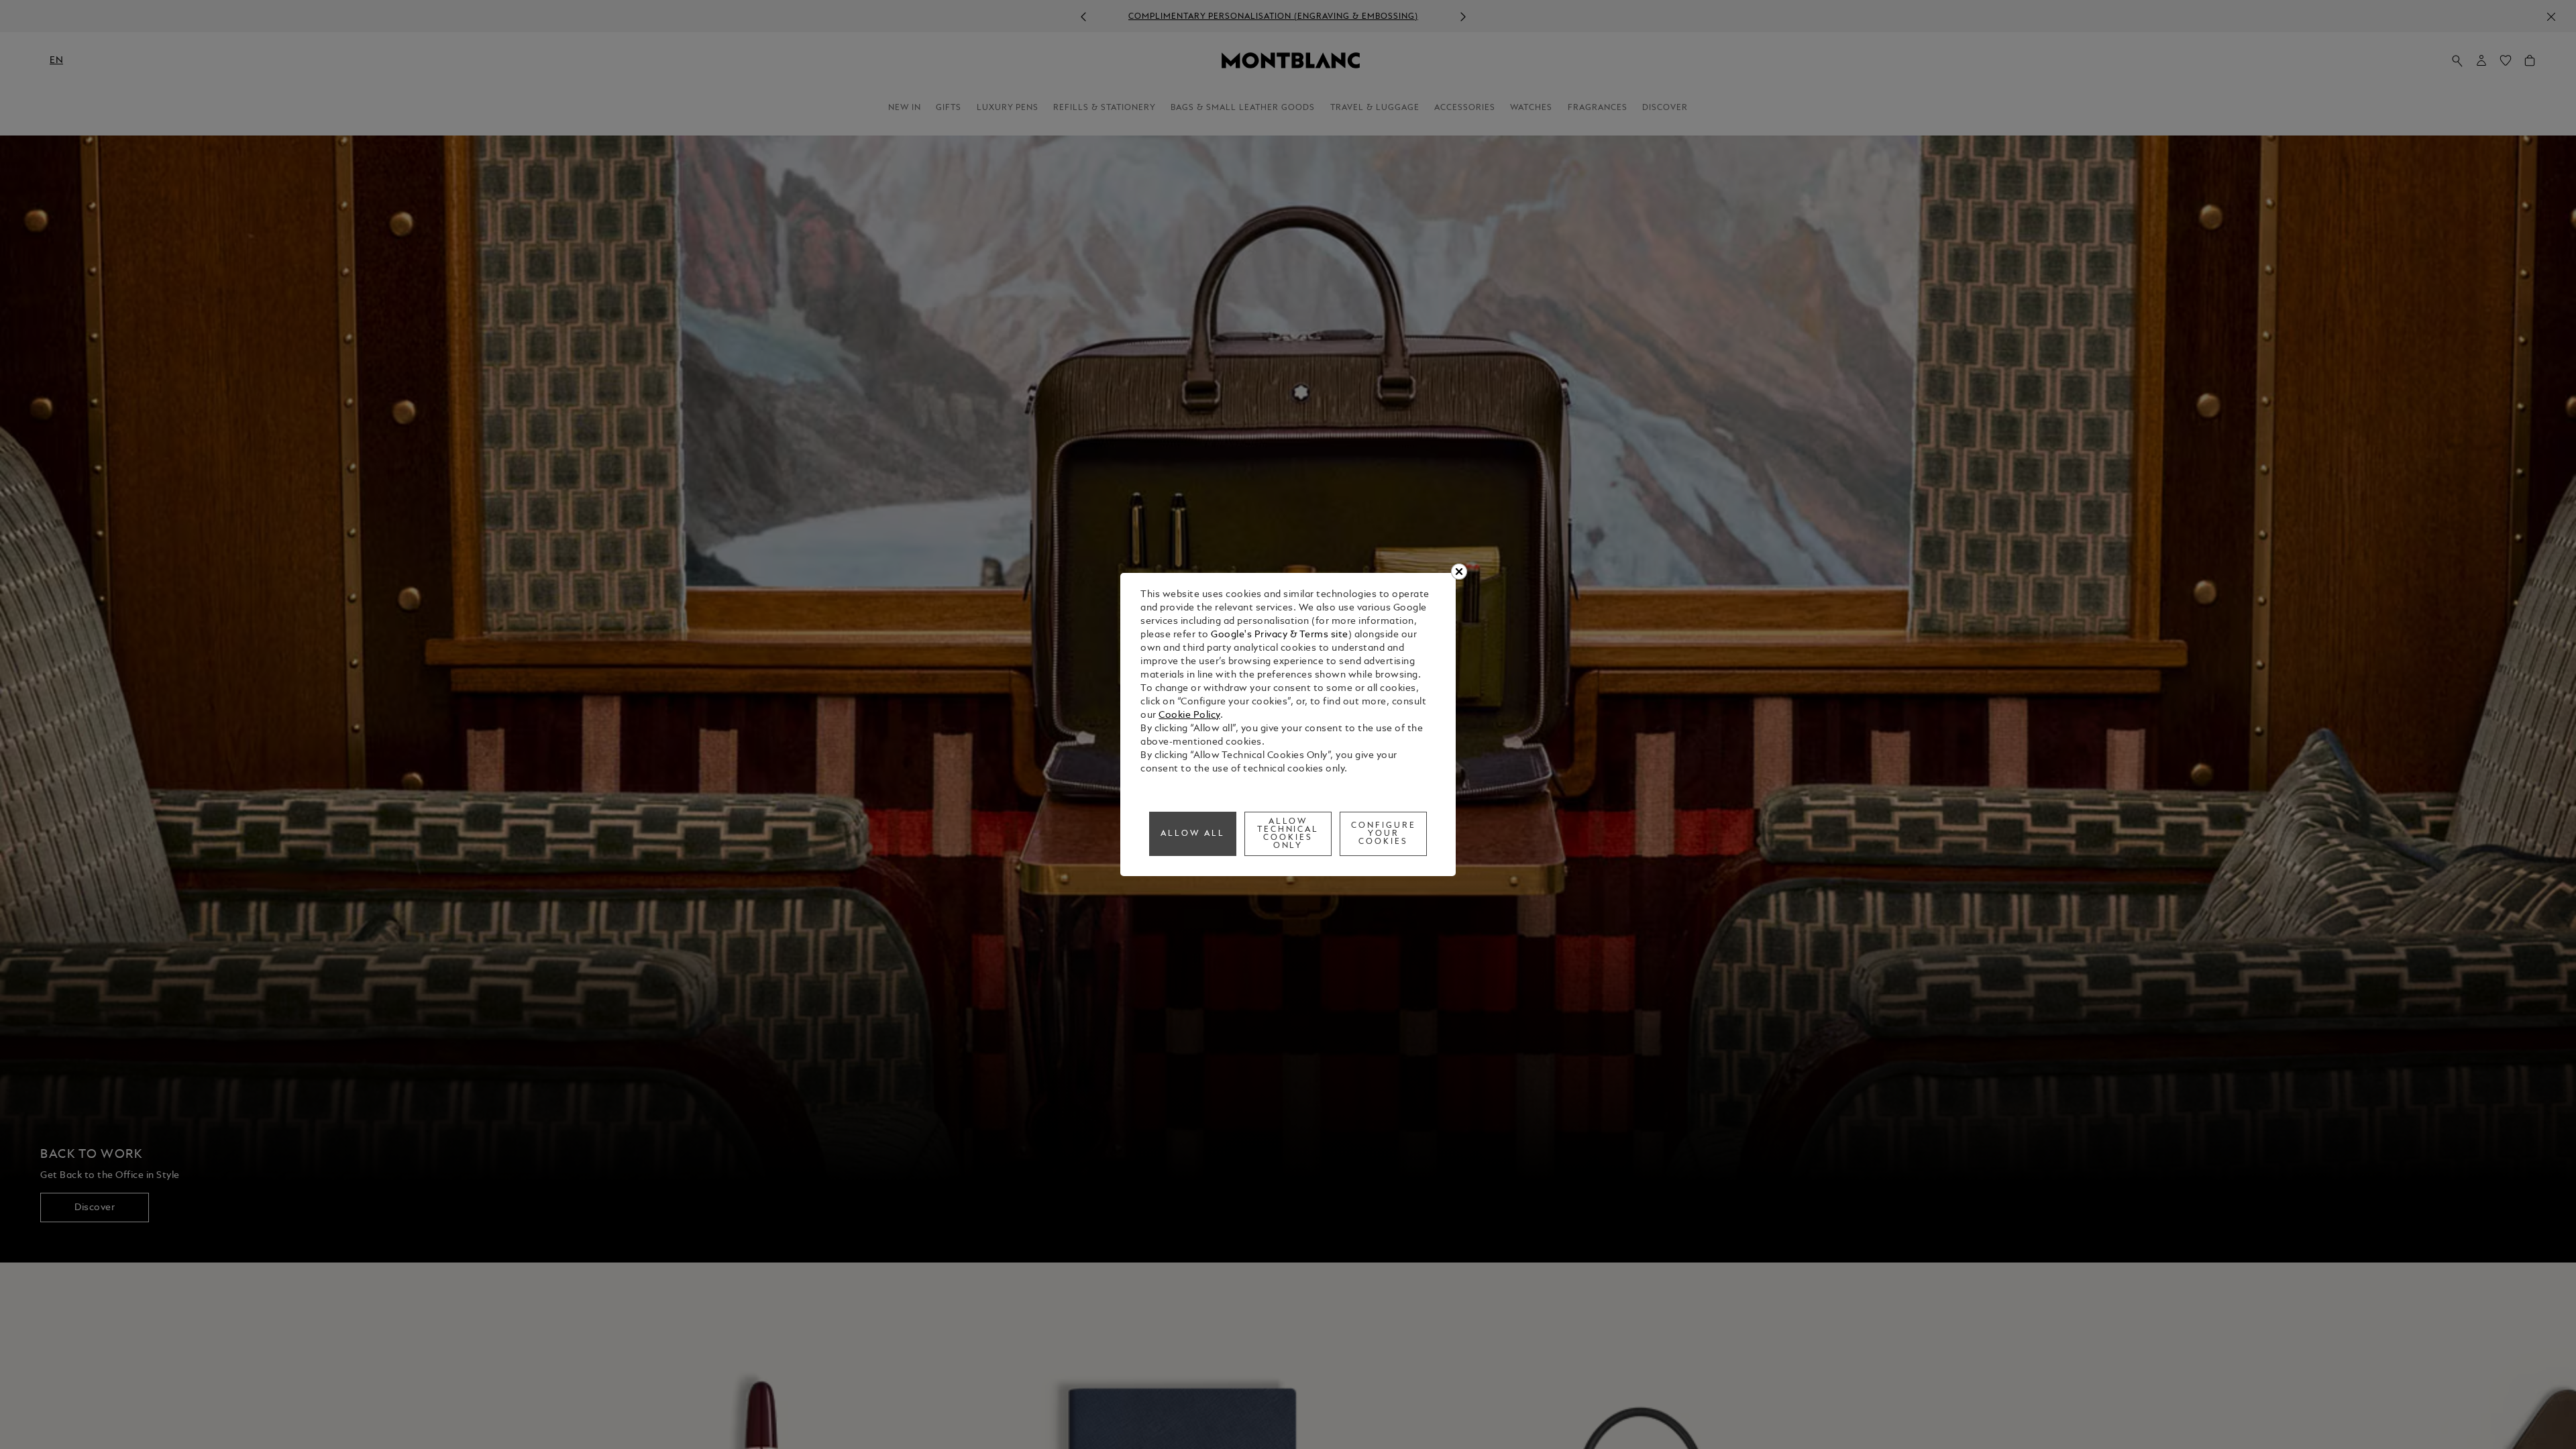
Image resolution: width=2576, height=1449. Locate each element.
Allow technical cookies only (1288, 834)
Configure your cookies (1384, 834)
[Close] (1459, 572)
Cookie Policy (1189, 715)
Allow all (1193, 834)
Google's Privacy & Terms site (1280, 635)
